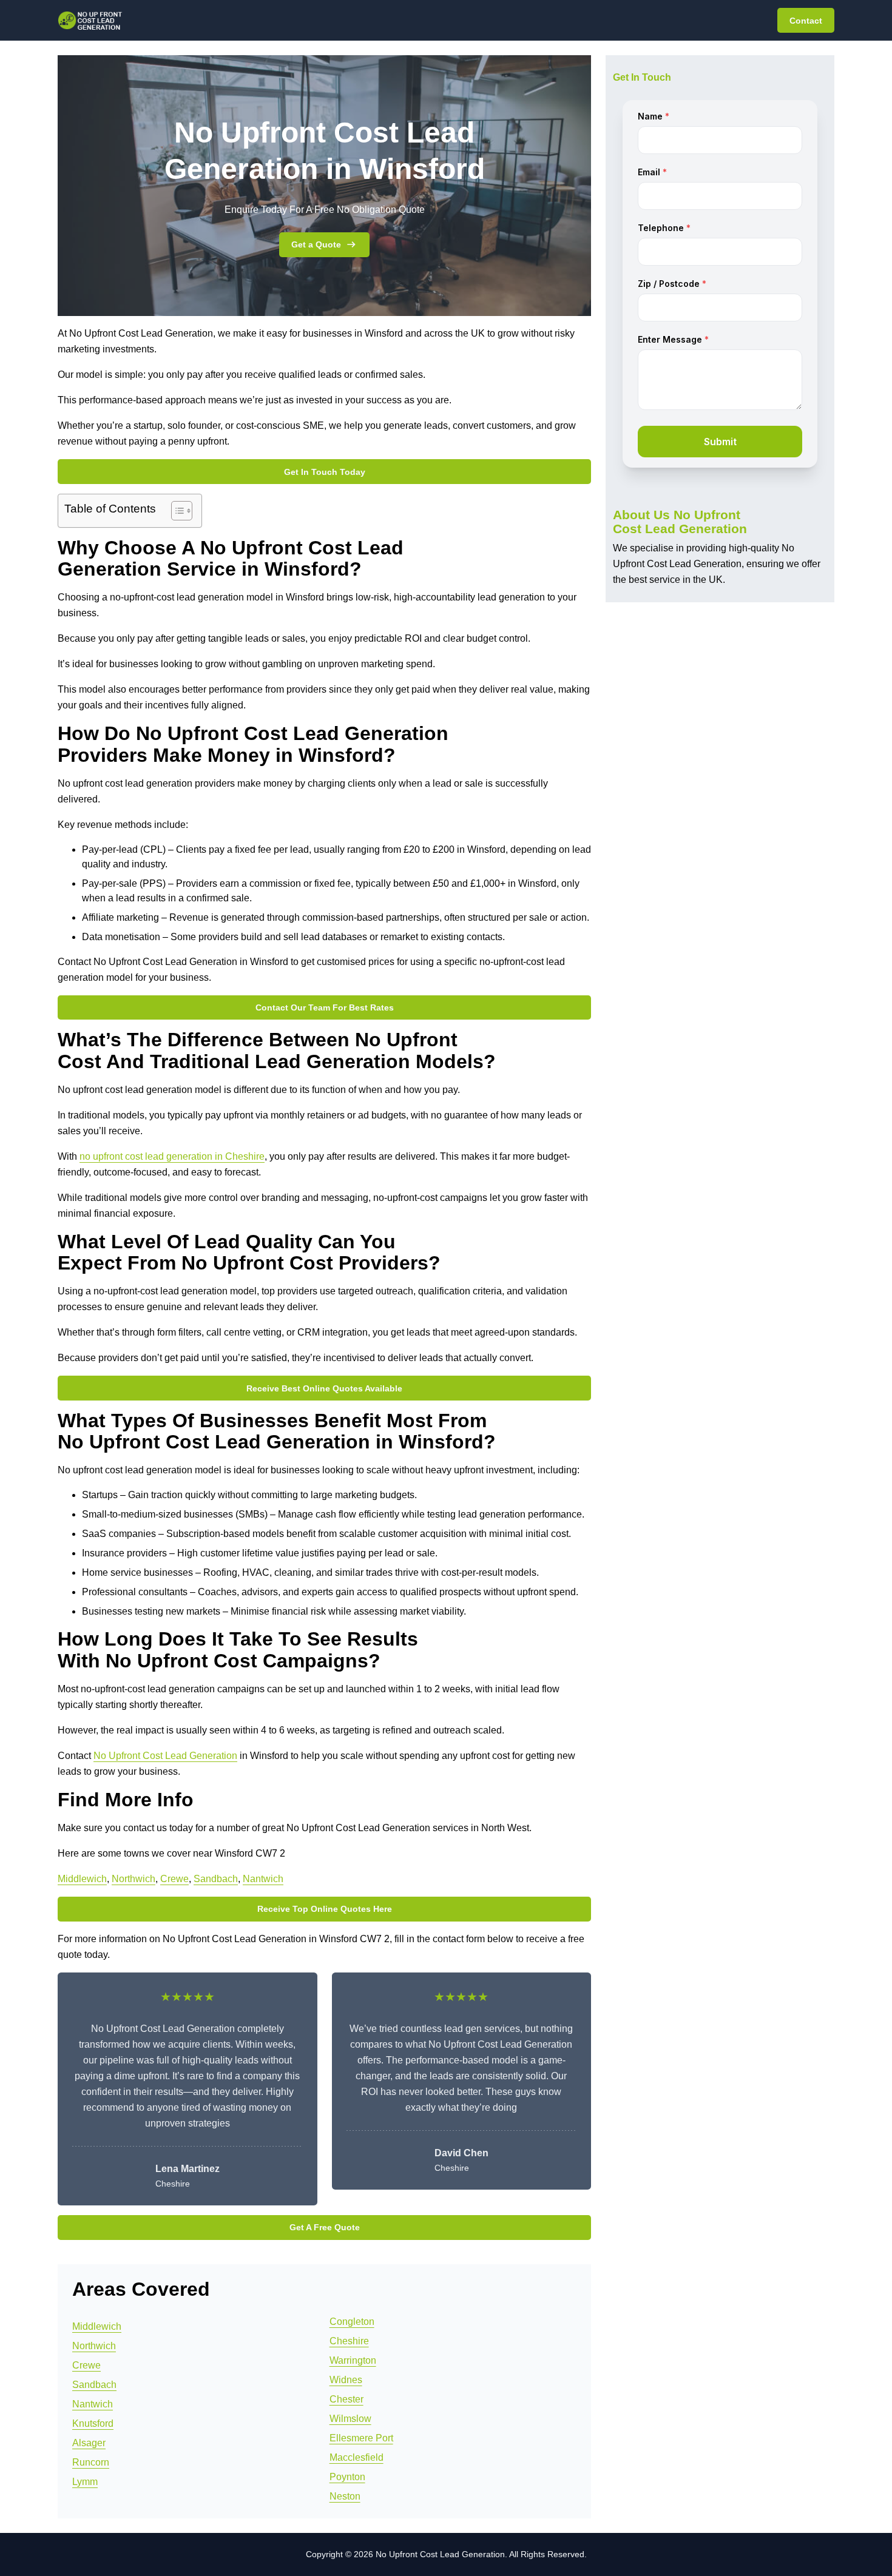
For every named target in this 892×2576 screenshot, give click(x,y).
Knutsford (93, 2423)
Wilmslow (350, 2419)
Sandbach (216, 1879)
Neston (345, 2496)
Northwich (133, 1879)
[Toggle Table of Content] (176, 511)
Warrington (353, 2360)
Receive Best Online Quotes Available (324, 1388)
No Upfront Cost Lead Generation (165, 1756)
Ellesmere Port (361, 2438)
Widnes (346, 2380)
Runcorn (91, 2462)
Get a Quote (316, 244)
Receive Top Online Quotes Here (325, 1909)
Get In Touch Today (325, 472)
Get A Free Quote (325, 2227)
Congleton (352, 2322)
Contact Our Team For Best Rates (325, 1007)
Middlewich (82, 1879)
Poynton (347, 2477)
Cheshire (349, 2341)
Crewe (174, 1879)
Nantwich (263, 1879)
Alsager (89, 2443)
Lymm (85, 2482)
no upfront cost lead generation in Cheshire (172, 1156)
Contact (806, 21)
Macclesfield (356, 2457)
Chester (346, 2399)
